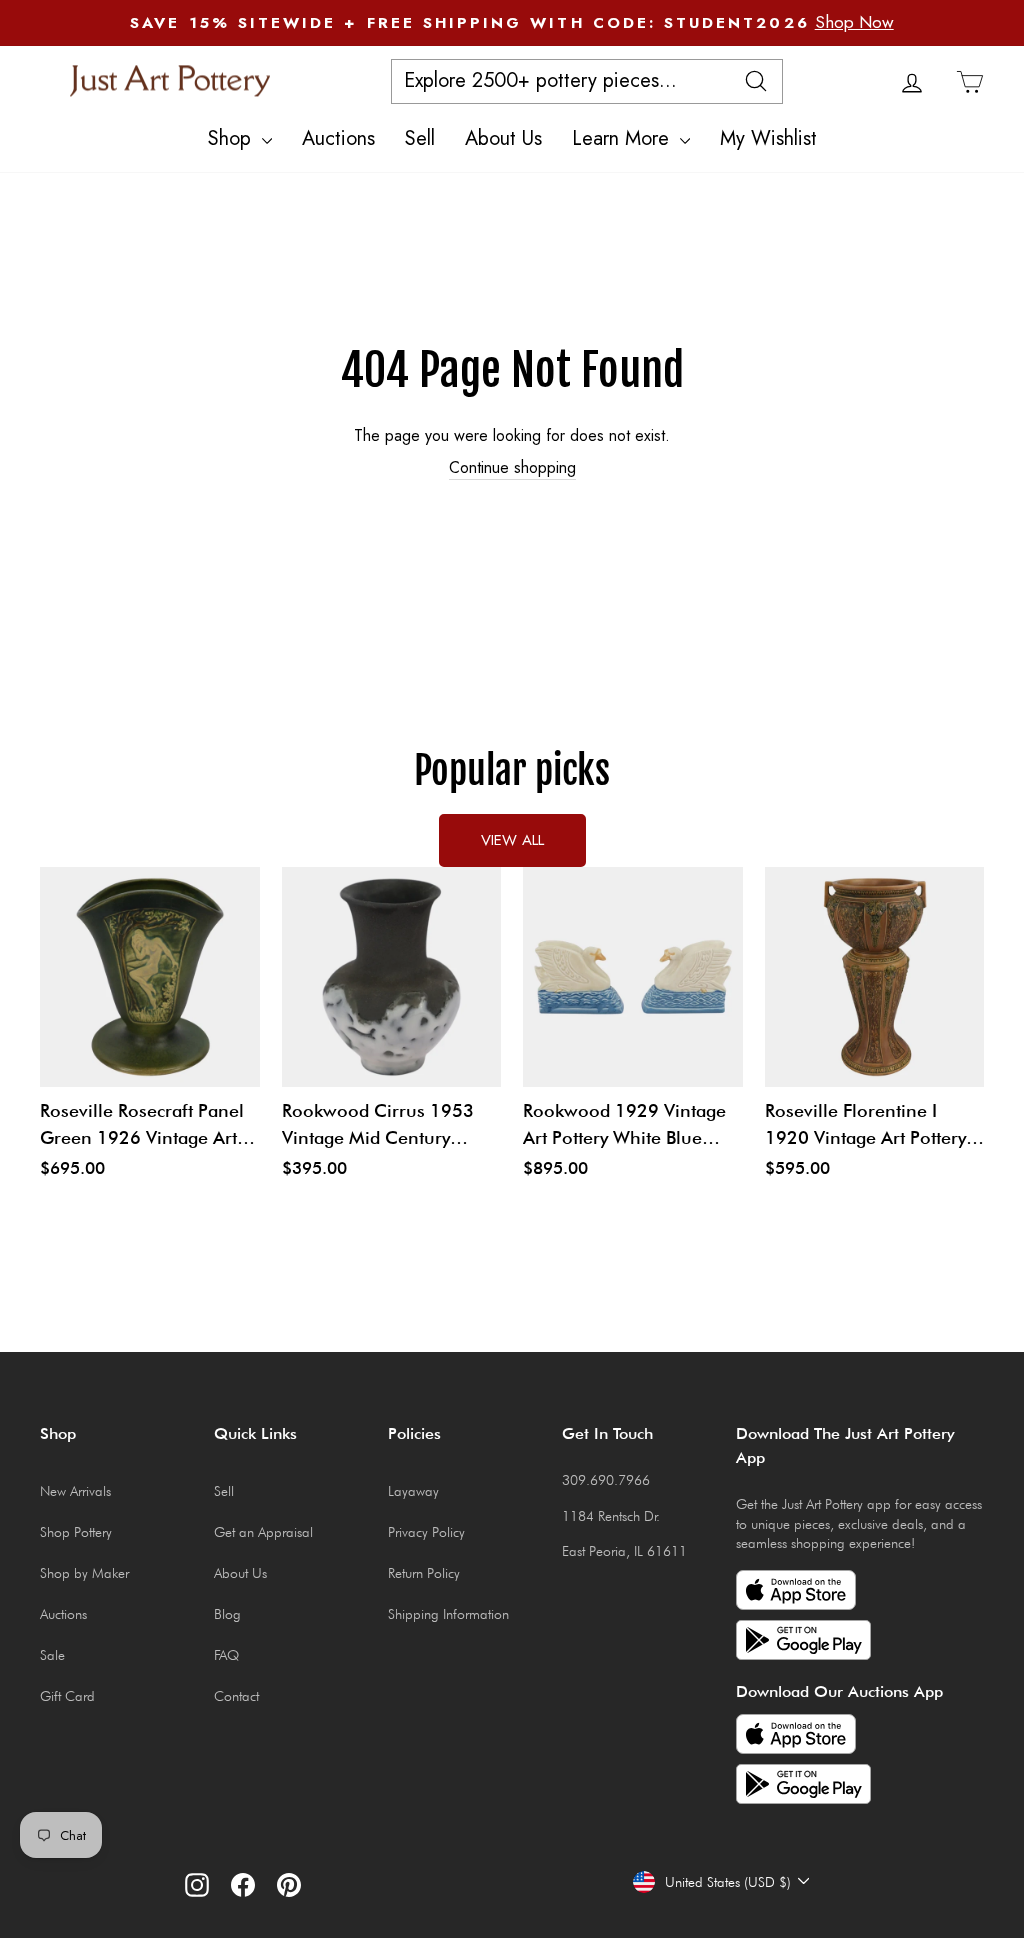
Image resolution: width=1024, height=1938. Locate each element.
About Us (503, 138)
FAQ (226, 1655)
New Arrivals (75, 1491)
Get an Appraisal (263, 1532)
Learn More (623, 138)
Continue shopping (512, 468)
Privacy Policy (426, 1532)
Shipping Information (448, 1614)
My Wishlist (768, 138)
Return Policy (424, 1573)
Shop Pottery (76, 1532)
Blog (227, 1614)
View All (512, 840)
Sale (52, 1655)
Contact (236, 1696)
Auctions (338, 138)
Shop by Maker (84, 1573)
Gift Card (67, 1696)
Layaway (413, 1491)
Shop (232, 138)
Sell (420, 138)
